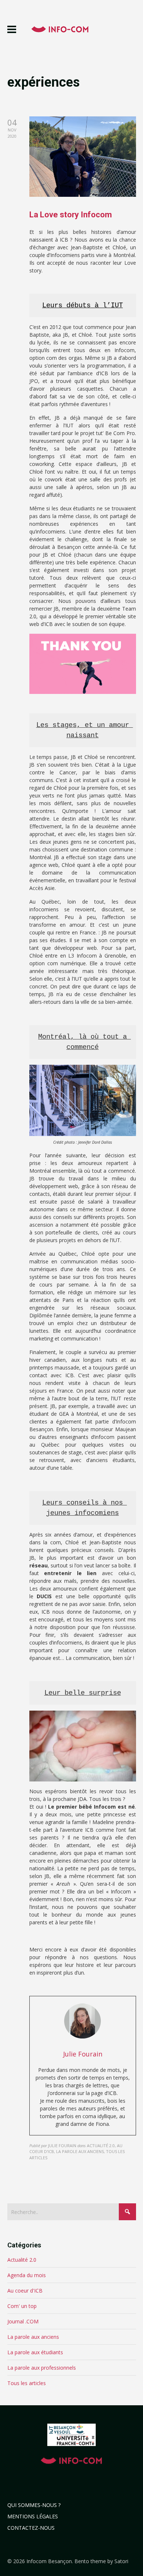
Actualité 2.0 (22, 2260)
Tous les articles (27, 2383)
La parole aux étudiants (35, 2352)
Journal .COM (23, 2321)
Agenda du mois (27, 2275)
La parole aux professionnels (42, 2368)
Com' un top (22, 2306)
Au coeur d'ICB (25, 2291)
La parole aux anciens (33, 2337)
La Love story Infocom (71, 215)
